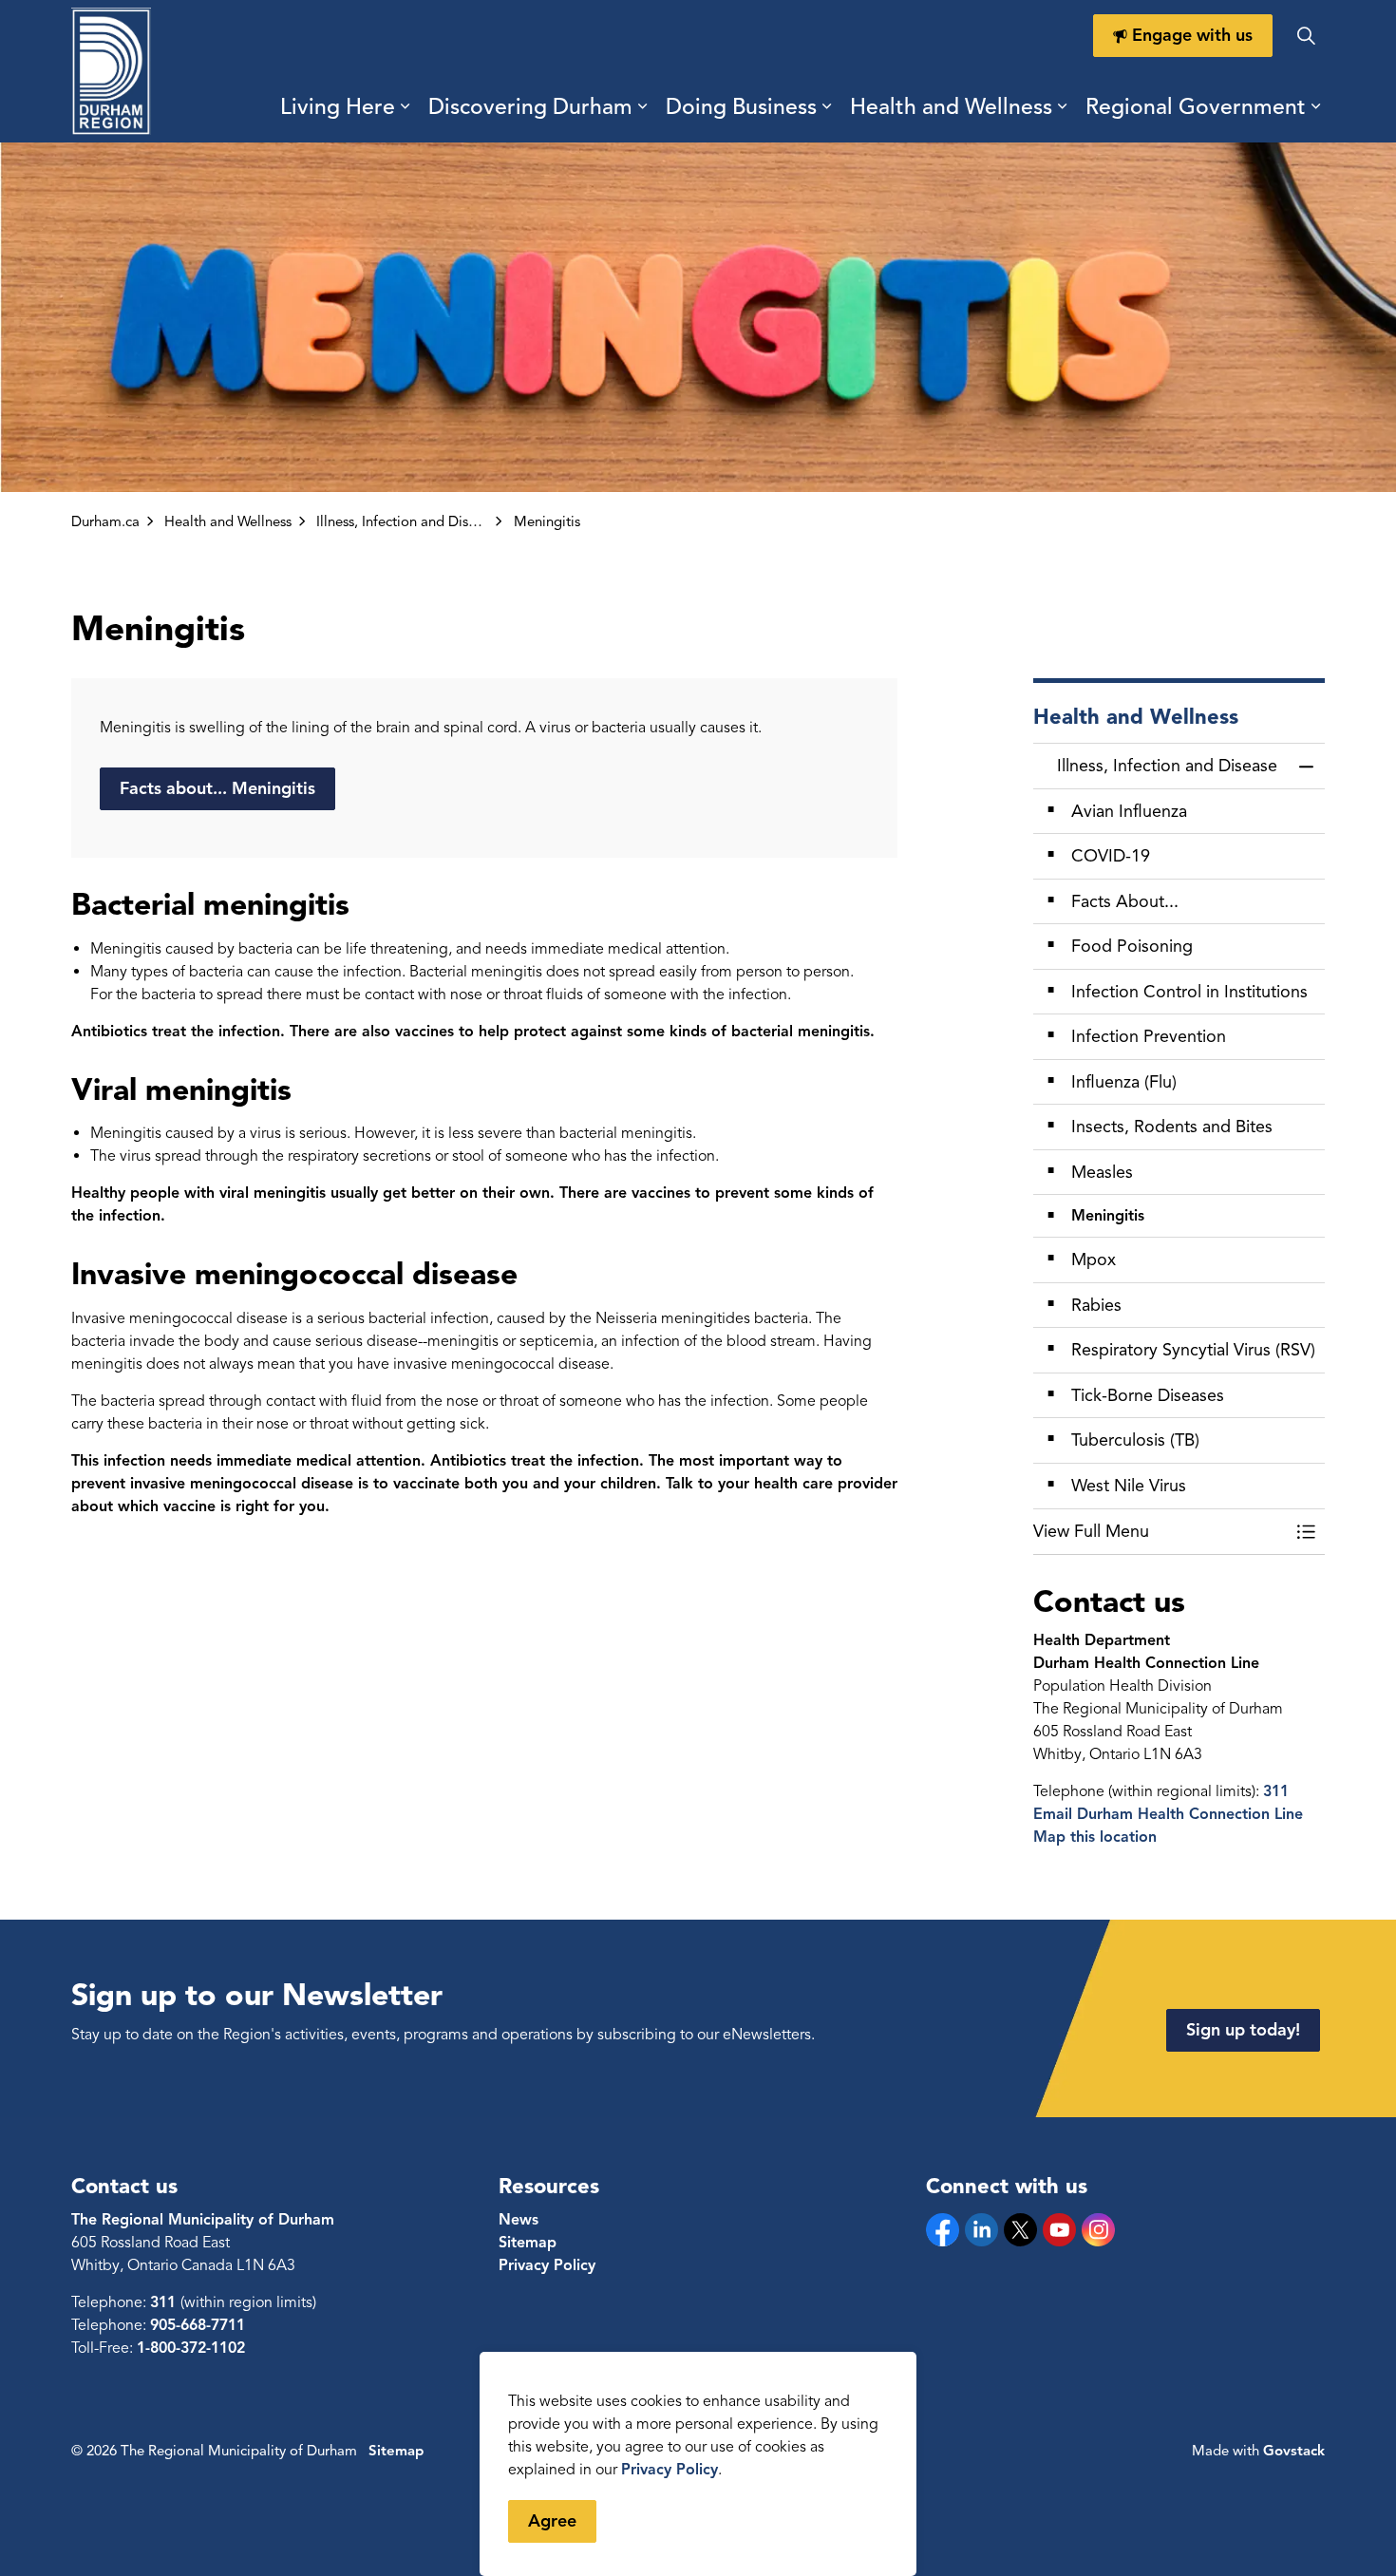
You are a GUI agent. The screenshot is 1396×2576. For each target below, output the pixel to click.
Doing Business (741, 107)
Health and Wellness (951, 107)
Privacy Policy (670, 2470)
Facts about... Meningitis (217, 788)
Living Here (338, 107)
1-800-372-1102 (191, 2348)
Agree (552, 2521)
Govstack (1294, 2451)
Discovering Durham (530, 107)
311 (1276, 1791)
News (519, 2220)
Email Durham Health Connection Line (1168, 1814)
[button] (1160, 1532)
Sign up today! (1243, 2030)
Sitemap (528, 2243)
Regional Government (1196, 107)
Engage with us (1192, 35)
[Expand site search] (1306, 36)
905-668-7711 (198, 2325)
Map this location (1095, 1837)
